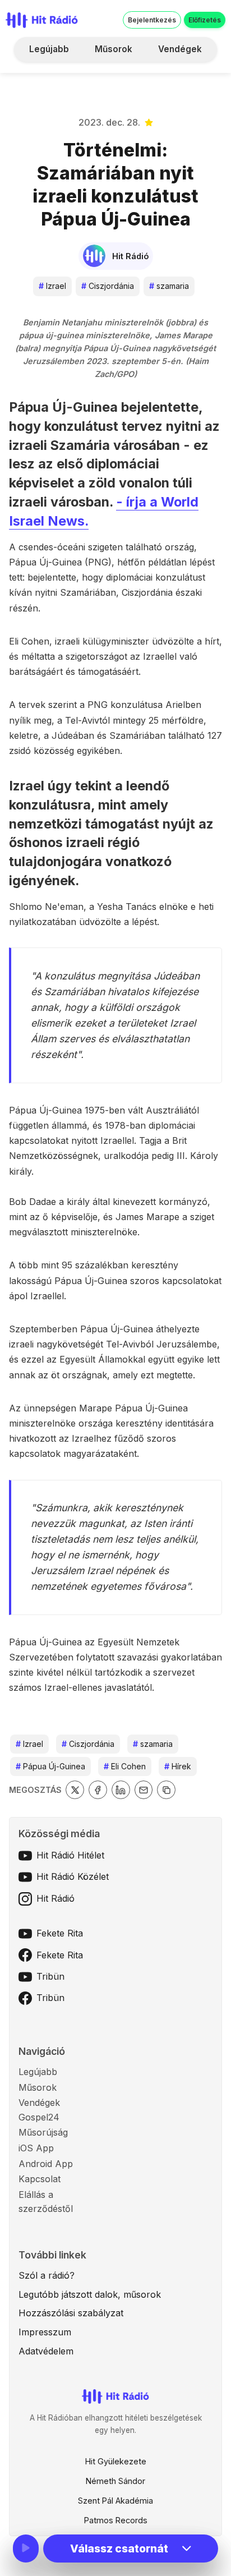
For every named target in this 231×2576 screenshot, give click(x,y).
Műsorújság (43, 2132)
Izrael (52, 286)
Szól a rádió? (47, 2275)
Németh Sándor (115, 2481)
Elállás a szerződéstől (46, 2202)
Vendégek (180, 49)
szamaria (169, 286)
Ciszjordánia (108, 286)
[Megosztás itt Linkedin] (121, 1790)
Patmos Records (116, 2520)
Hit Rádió (56, 1898)
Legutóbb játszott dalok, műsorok (90, 2294)
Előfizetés (205, 20)
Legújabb (49, 49)
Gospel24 (39, 2117)
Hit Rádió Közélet (73, 1876)
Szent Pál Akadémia (115, 2501)
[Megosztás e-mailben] (144, 1790)
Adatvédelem (46, 2351)
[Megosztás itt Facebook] (98, 1790)
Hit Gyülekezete (116, 2461)
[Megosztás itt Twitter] (75, 1790)
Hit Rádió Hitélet (70, 1855)
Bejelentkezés (152, 20)
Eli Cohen (125, 1766)
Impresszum (45, 2332)
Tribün (50, 1976)
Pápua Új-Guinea (50, 1766)
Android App (46, 2164)
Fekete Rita (60, 1933)
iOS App (36, 2148)
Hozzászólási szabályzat (71, 2313)
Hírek (178, 1766)
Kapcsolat (40, 2179)
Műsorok (114, 49)
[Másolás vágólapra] (166, 1790)
